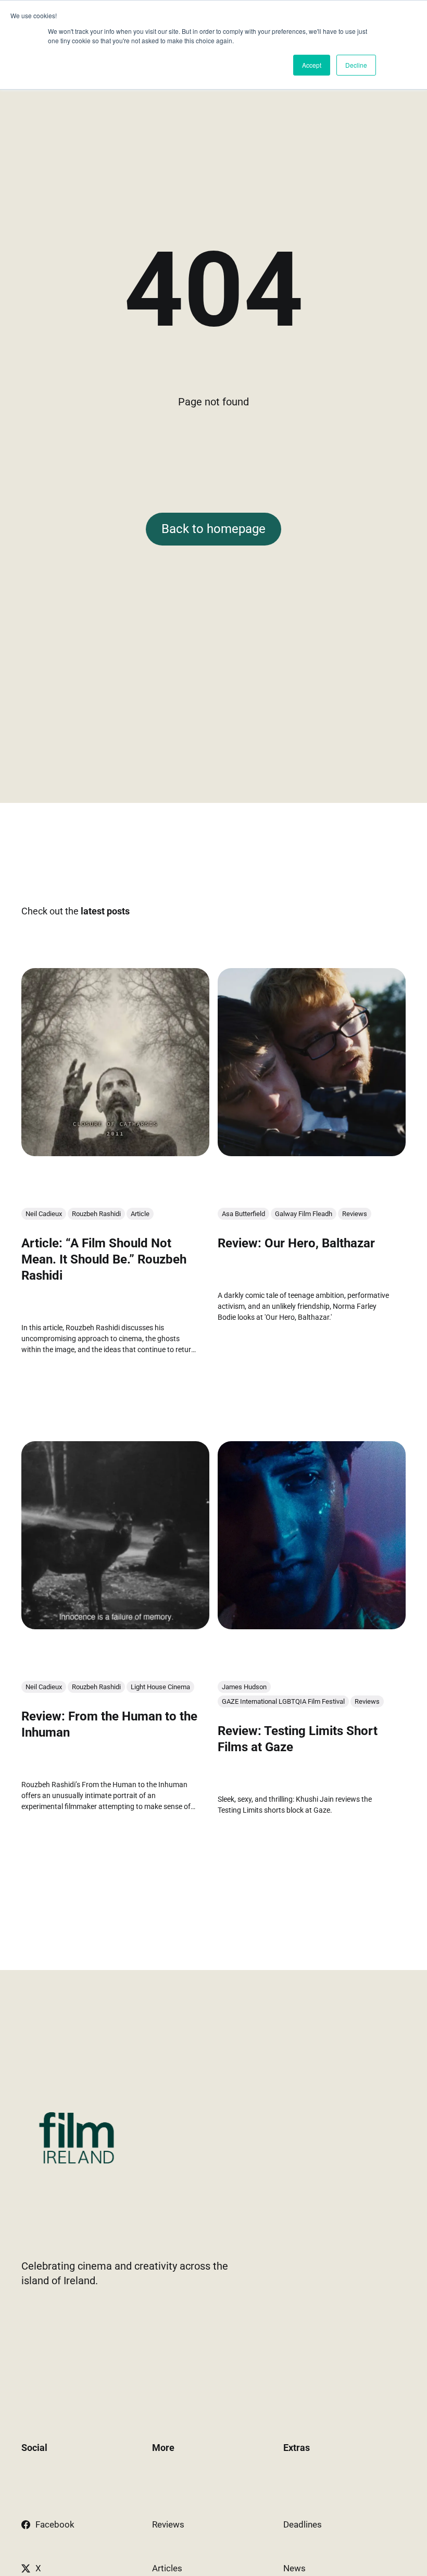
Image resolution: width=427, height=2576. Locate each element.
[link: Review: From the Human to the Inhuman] (115, 1625)
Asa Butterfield (243, 1214)
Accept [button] (312, 65)
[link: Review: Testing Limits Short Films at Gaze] (312, 1625)
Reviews (355, 1214)
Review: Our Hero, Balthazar (296, 1243)
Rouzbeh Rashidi (96, 1214)
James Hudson (244, 1686)
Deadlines (303, 2524)
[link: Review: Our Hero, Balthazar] (312, 1153)
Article (140, 1214)
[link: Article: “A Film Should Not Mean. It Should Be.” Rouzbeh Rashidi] (115, 1153)
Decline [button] (356, 65)
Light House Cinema (160, 1686)
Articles (167, 2568)
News (294, 2568)
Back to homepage (213, 529)
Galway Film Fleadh (304, 1214)
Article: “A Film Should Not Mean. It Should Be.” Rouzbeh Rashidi (104, 1259)
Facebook (55, 2524)
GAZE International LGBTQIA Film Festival (283, 1701)
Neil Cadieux (44, 1214)
